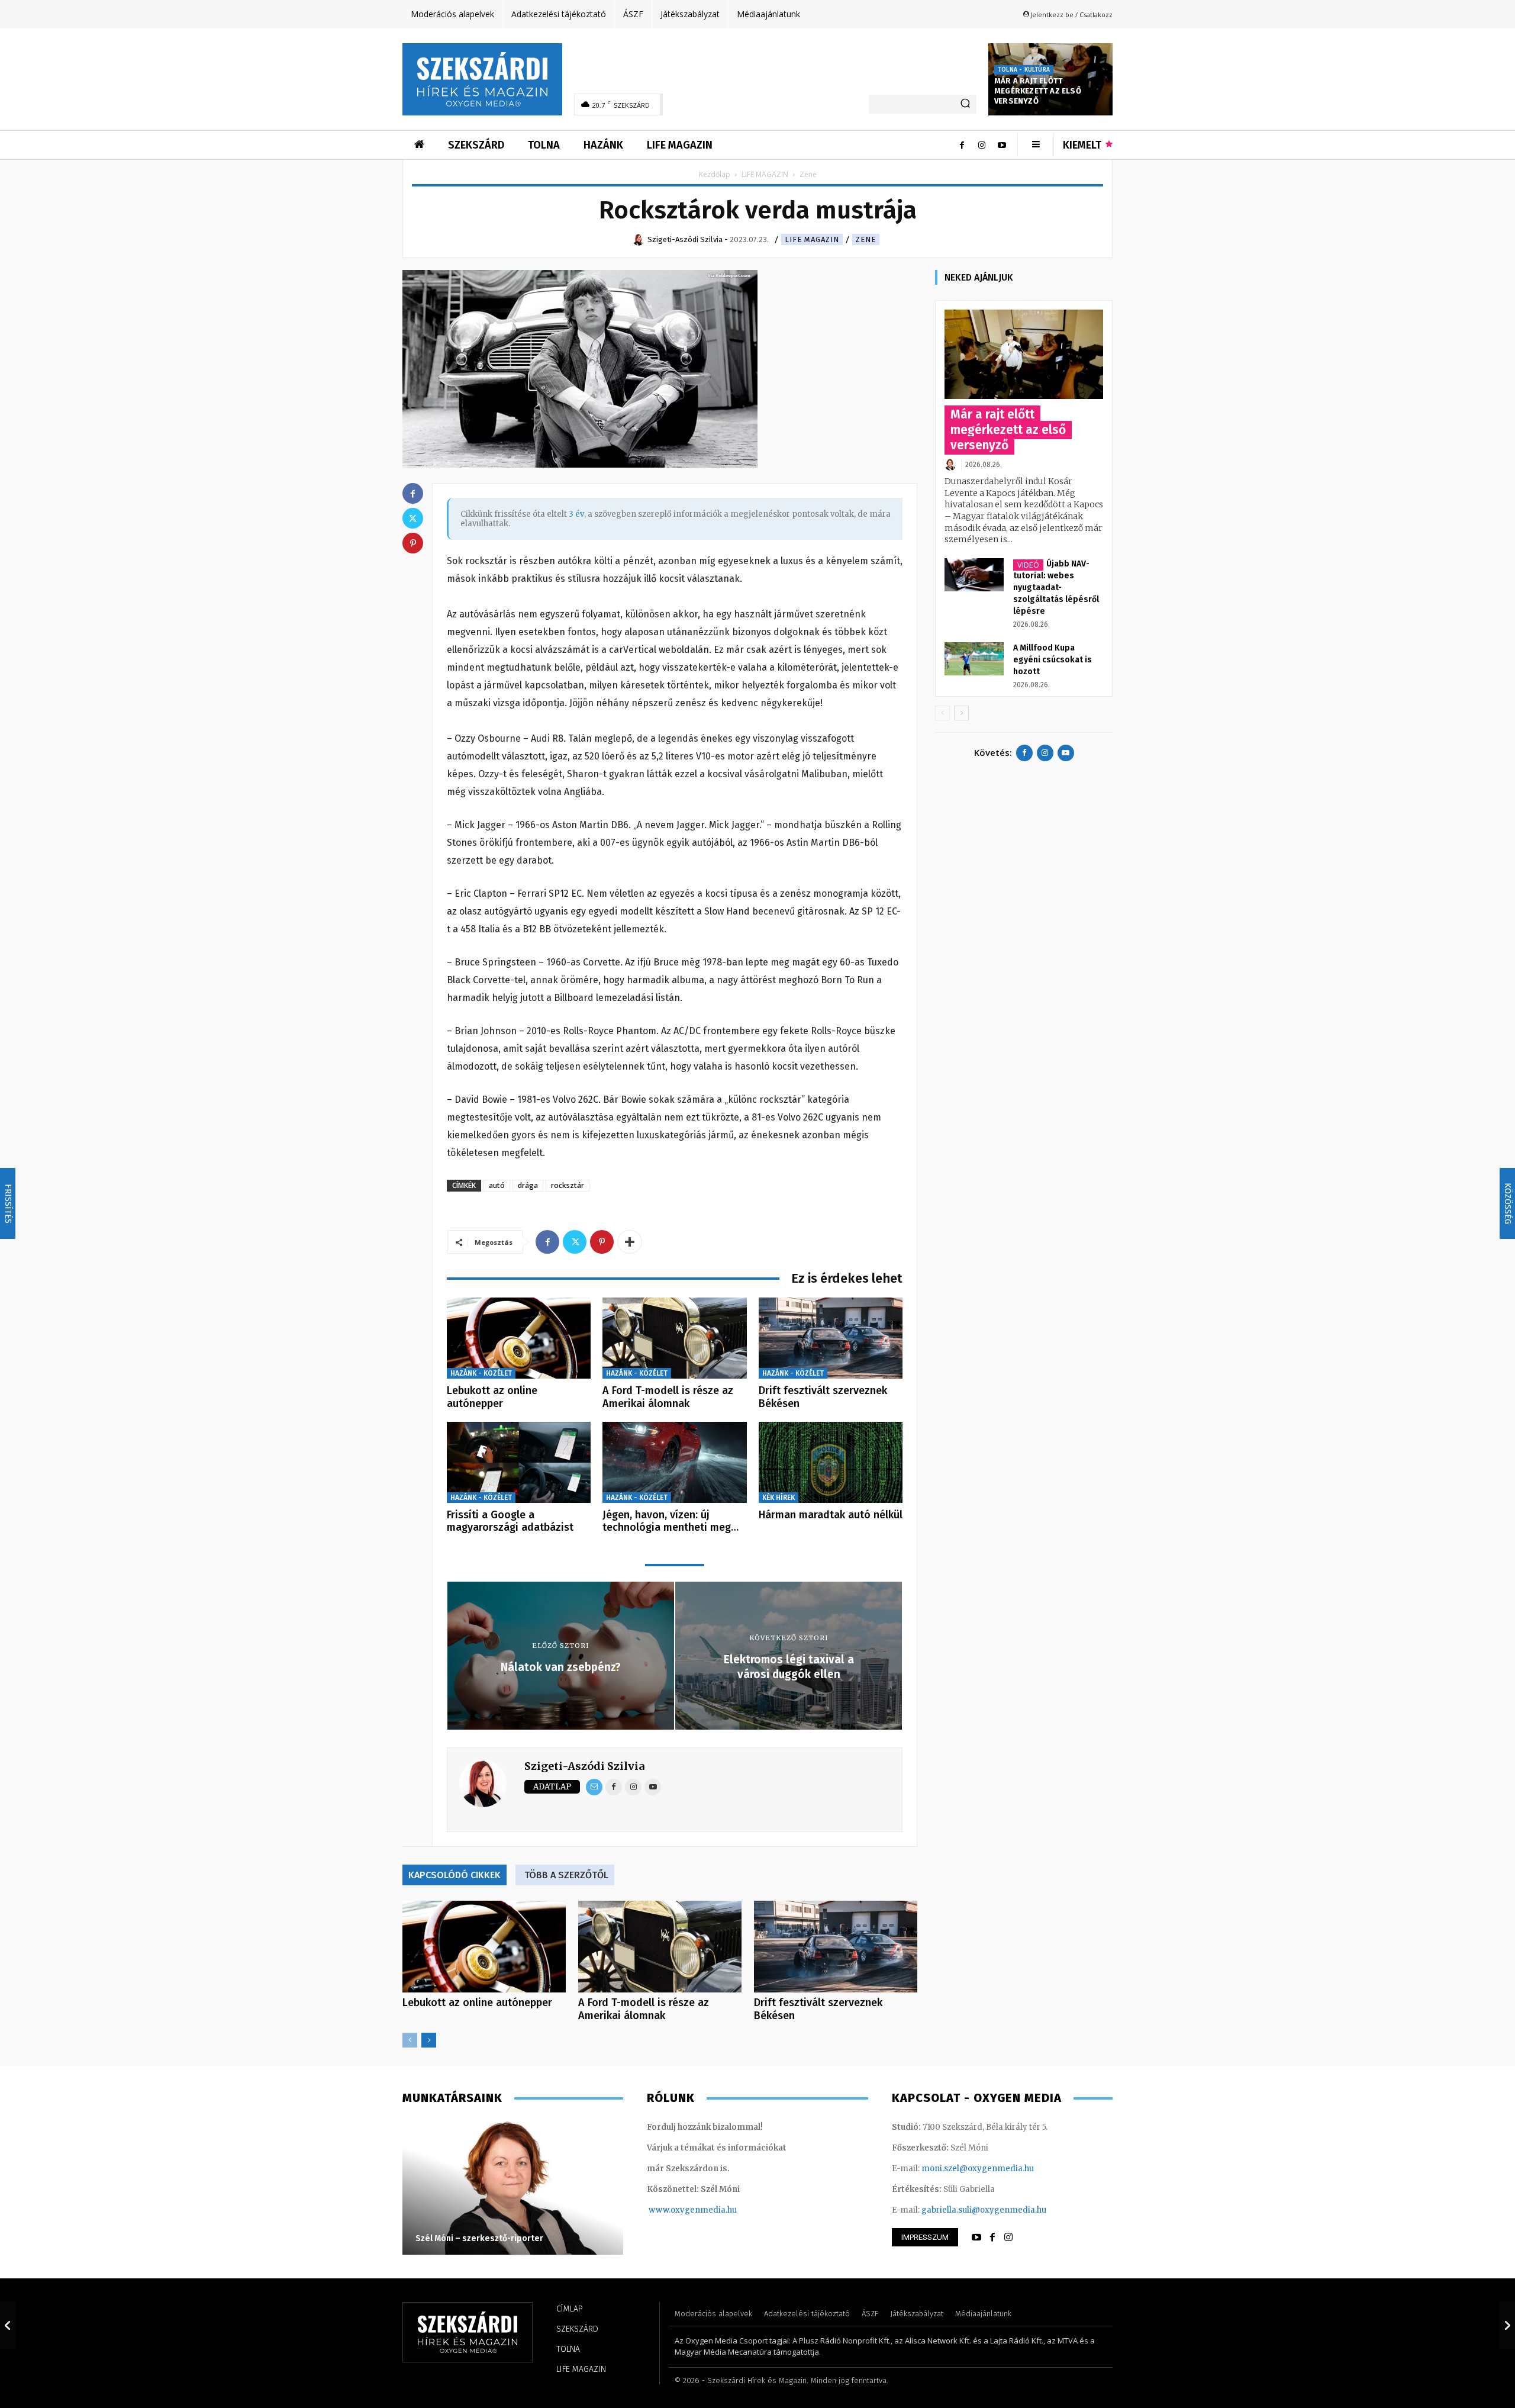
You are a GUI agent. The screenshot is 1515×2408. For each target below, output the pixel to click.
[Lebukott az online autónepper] (519, 1338)
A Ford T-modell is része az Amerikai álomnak (668, 1397)
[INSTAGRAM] (1008, 2238)
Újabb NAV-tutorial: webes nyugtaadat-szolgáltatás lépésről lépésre (1056, 587)
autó (497, 1185)
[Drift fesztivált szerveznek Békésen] (831, 1338)
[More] (630, 1242)
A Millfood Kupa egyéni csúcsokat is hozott (1053, 660)
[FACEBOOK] (992, 2238)
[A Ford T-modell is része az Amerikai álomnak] (674, 1338)
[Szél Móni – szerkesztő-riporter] (513, 2187)
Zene (866, 239)
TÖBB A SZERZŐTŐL (566, 1875)
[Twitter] (575, 1242)
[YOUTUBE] (976, 2238)
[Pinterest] (602, 1242)
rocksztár (568, 1185)
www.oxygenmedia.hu (693, 2210)
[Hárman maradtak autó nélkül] (831, 1462)
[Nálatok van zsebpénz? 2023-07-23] (8, 2325)
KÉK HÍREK (779, 1498)
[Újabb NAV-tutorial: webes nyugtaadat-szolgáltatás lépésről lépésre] (974, 575)
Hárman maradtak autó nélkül (831, 1515)
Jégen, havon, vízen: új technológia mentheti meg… (671, 1521)
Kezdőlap (715, 174)
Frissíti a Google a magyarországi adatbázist (510, 1521)
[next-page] (429, 2040)
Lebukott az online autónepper (492, 1397)
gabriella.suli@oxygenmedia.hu (984, 2210)
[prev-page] (410, 2040)
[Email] (594, 1787)
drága (528, 1185)
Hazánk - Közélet (481, 1373)
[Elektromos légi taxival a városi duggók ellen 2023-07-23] (1507, 2325)
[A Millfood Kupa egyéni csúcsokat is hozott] (974, 659)
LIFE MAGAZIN (765, 174)
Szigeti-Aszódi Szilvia (584, 1766)
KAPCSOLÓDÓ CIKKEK (454, 1875)
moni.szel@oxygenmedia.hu (978, 2169)
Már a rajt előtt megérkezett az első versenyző (1038, 91)
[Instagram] (982, 145)
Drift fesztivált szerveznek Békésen (823, 1397)
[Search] (965, 104)
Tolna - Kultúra (1024, 70)
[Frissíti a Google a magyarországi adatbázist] (519, 1462)
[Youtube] (1002, 145)
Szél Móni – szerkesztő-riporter (479, 2238)
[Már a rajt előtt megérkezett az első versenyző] (1024, 354)
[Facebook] (962, 145)
